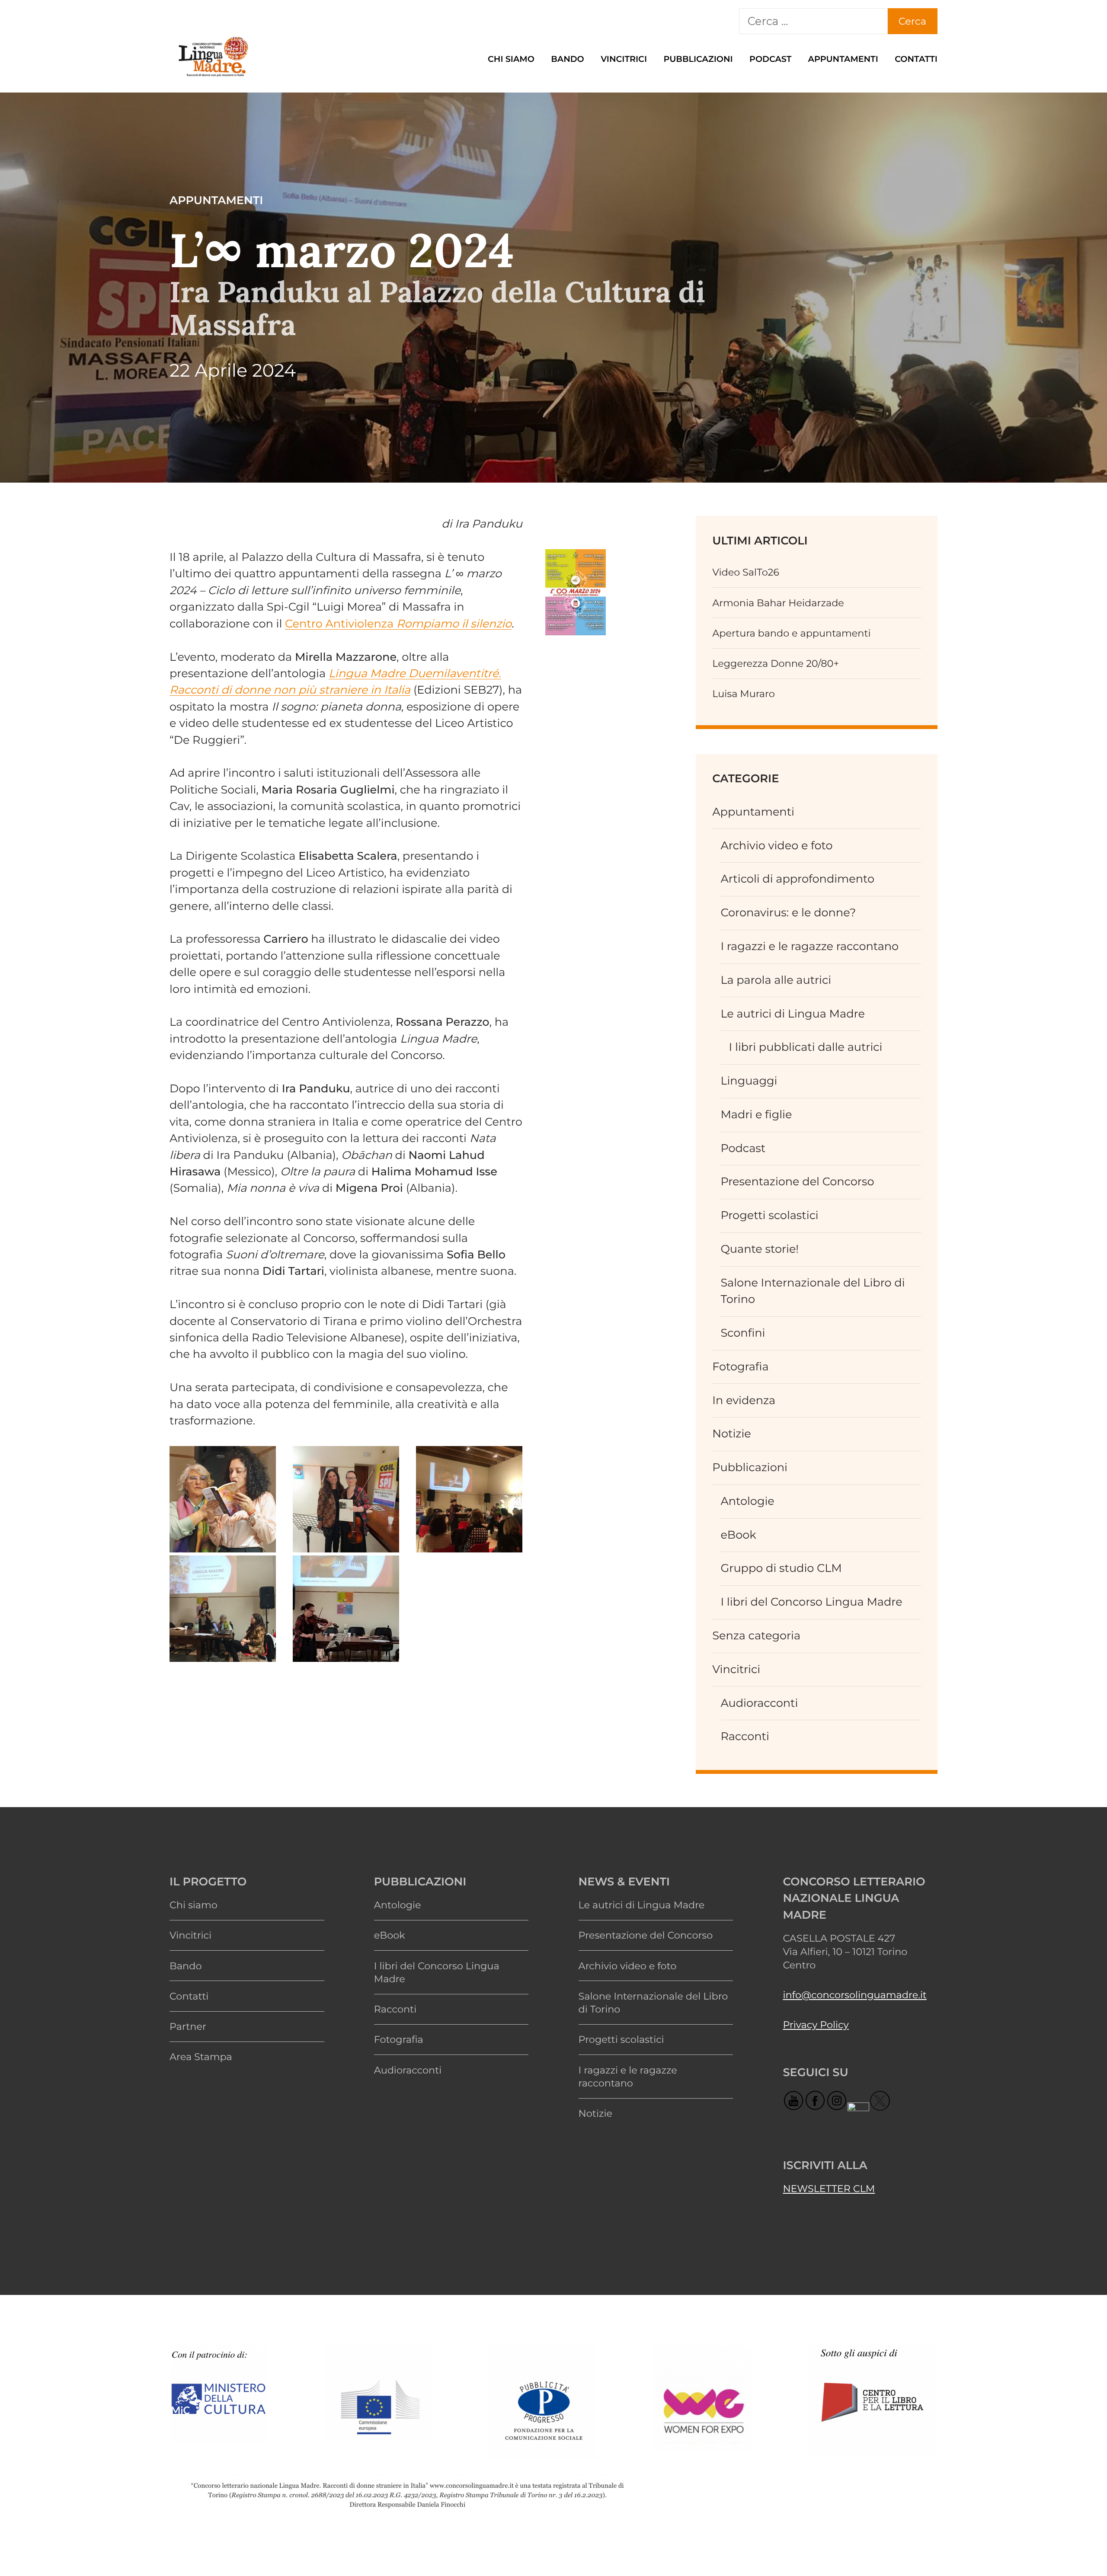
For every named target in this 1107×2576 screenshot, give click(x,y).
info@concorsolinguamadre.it (854, 1995)
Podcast (770, 59)
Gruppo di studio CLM (781, 1568)
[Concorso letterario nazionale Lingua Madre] (213, 77)
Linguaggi (749, 1081)
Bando (568, 59)
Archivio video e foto (776, 846)
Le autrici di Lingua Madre (793, 1014)
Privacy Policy (816, 2025)
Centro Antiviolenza (398, 624)
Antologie (747, 1501)
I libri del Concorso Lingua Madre (811, 1602)
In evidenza (744, 1400)
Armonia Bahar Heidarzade (778, 603)
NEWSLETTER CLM (829, 2189)
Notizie (732, 1434)
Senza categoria (756, 1636)
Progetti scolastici (769, 1215)
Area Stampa (201, 2057)
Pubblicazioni (698, 59)
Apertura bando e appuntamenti (791, 633)
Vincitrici (624, 59)
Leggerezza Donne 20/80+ (776, 663)
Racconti (745, 1736)
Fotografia (740, 1367)
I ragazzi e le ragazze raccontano (809, 946)
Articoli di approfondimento (797, 879)
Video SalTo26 (746, 572)
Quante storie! (760, 1249)
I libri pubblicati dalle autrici (806, 1047)
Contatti (916, 59)
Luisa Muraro (744, 694)
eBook (738, 1535)
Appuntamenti (843, 59)
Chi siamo (511, 59)
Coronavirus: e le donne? (788, 913)
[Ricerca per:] (813, 21)
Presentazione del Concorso (797, 1182)
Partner (188, 2026)
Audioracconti (759, 1703)
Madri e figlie (756, 1115)
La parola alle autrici (776, 980)
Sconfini (743, 1333)
